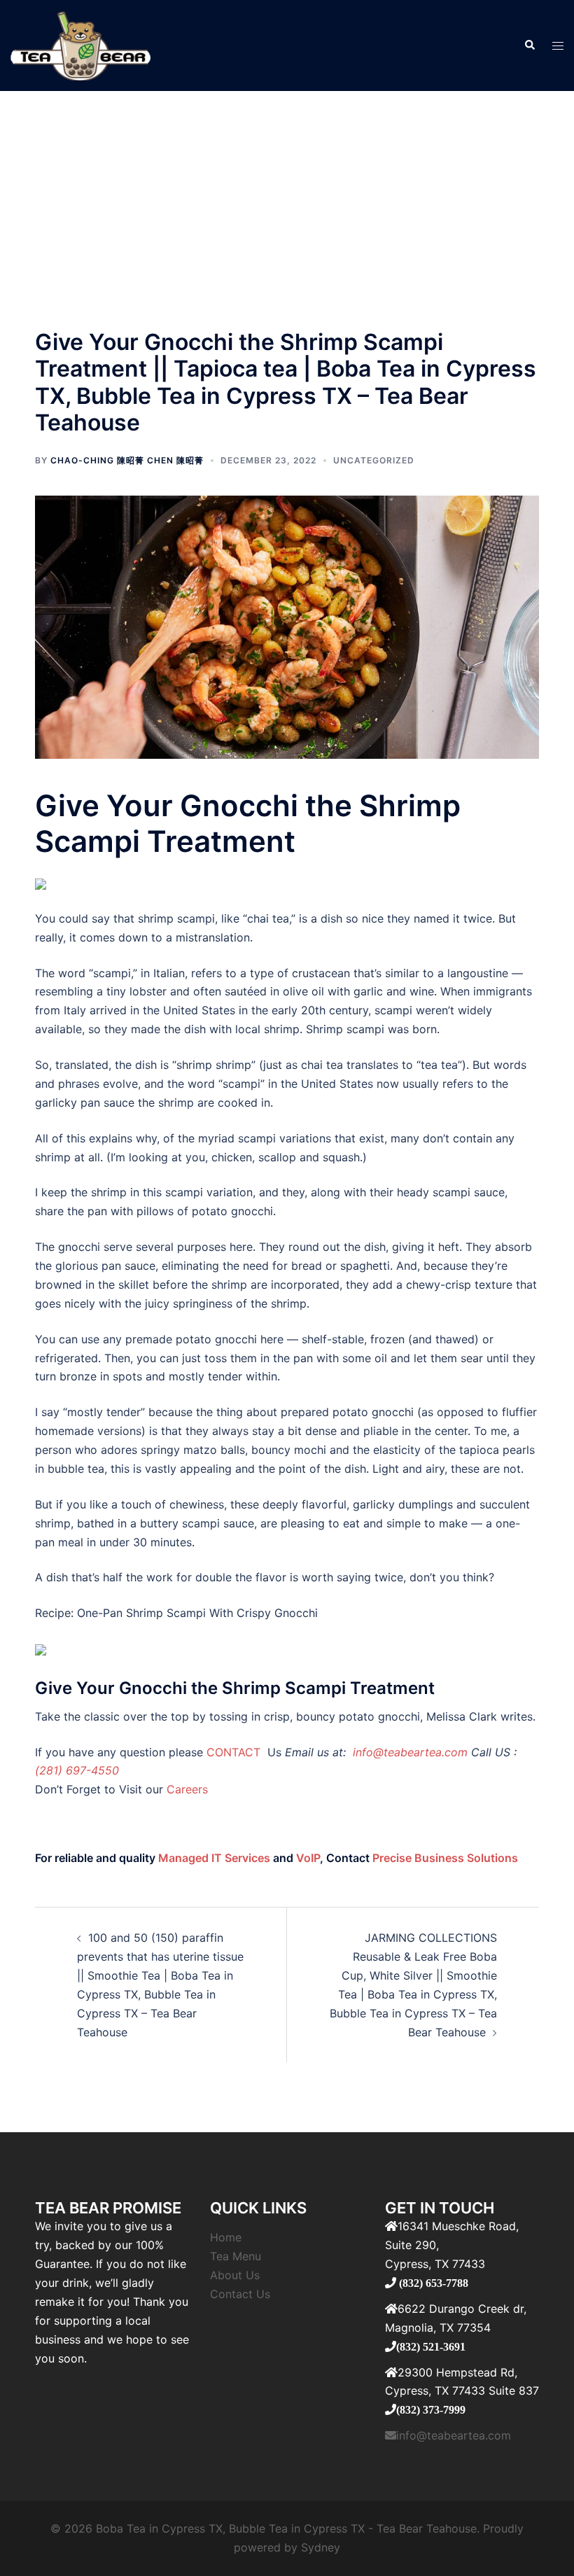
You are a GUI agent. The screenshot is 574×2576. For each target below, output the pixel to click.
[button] (529, 45)
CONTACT (235, 1752)
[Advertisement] (287, 196)
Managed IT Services (214, 1858)
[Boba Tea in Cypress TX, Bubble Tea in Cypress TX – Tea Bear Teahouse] (80, 44)
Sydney (321, 2547)
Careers (187, 1789)
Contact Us (240, 2294)
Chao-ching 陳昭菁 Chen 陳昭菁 (127, 460)
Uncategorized (374, 460)
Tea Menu (236, 2256)
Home (226, 2237)
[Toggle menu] (558, 46)
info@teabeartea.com (408, 1752)
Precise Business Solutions (445, 1858)
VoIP (308, 1858)
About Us (235, 2275)
